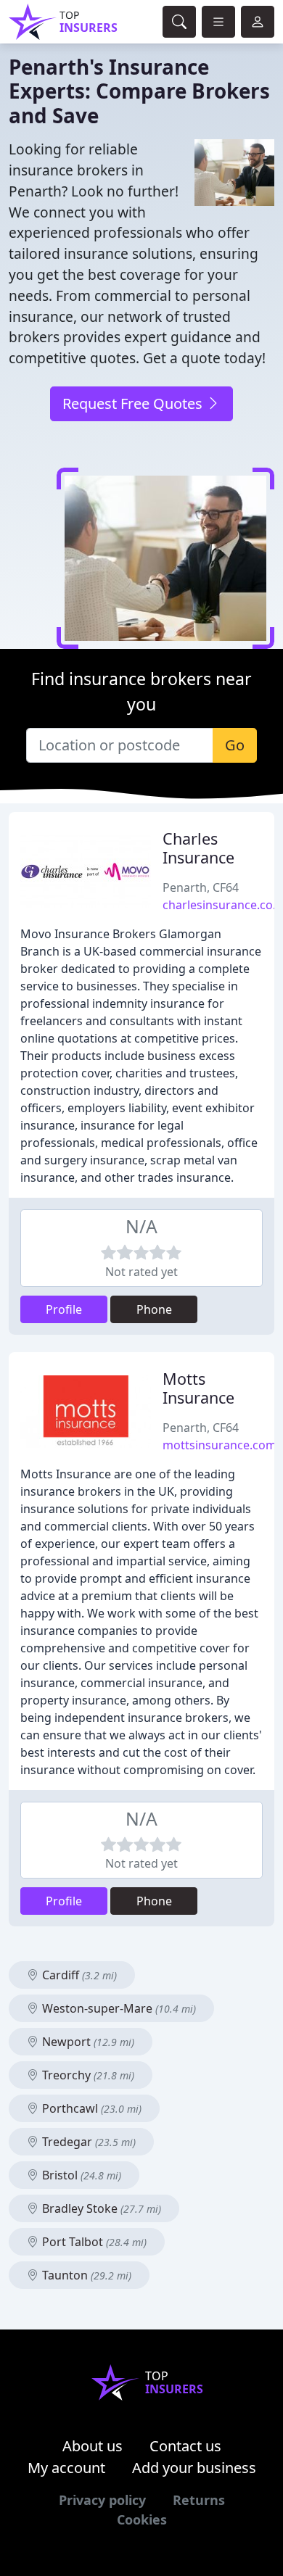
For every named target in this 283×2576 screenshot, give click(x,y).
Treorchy (87, 2075)
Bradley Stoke (100, 2208)
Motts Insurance (198, 1388)
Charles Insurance (198, 848)
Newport (87, 2042)
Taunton (85, 2275)
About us (93, 2446)
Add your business (194, 2468)
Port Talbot (93, 2242)
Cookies (142, 2519)
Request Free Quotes (134, 403)
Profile (64, 1309)
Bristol (80, 2175)
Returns (199, 2500)
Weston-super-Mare (118, 2008)
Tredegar (87, 2142)
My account (66, 2468)
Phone (154, 1309)
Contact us (185, 2446)
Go (235, 745)
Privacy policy (102, 2500)
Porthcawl (90, 2108)
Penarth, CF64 (201, 887)
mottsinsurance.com (220, 1445)
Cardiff (78, 1975)
